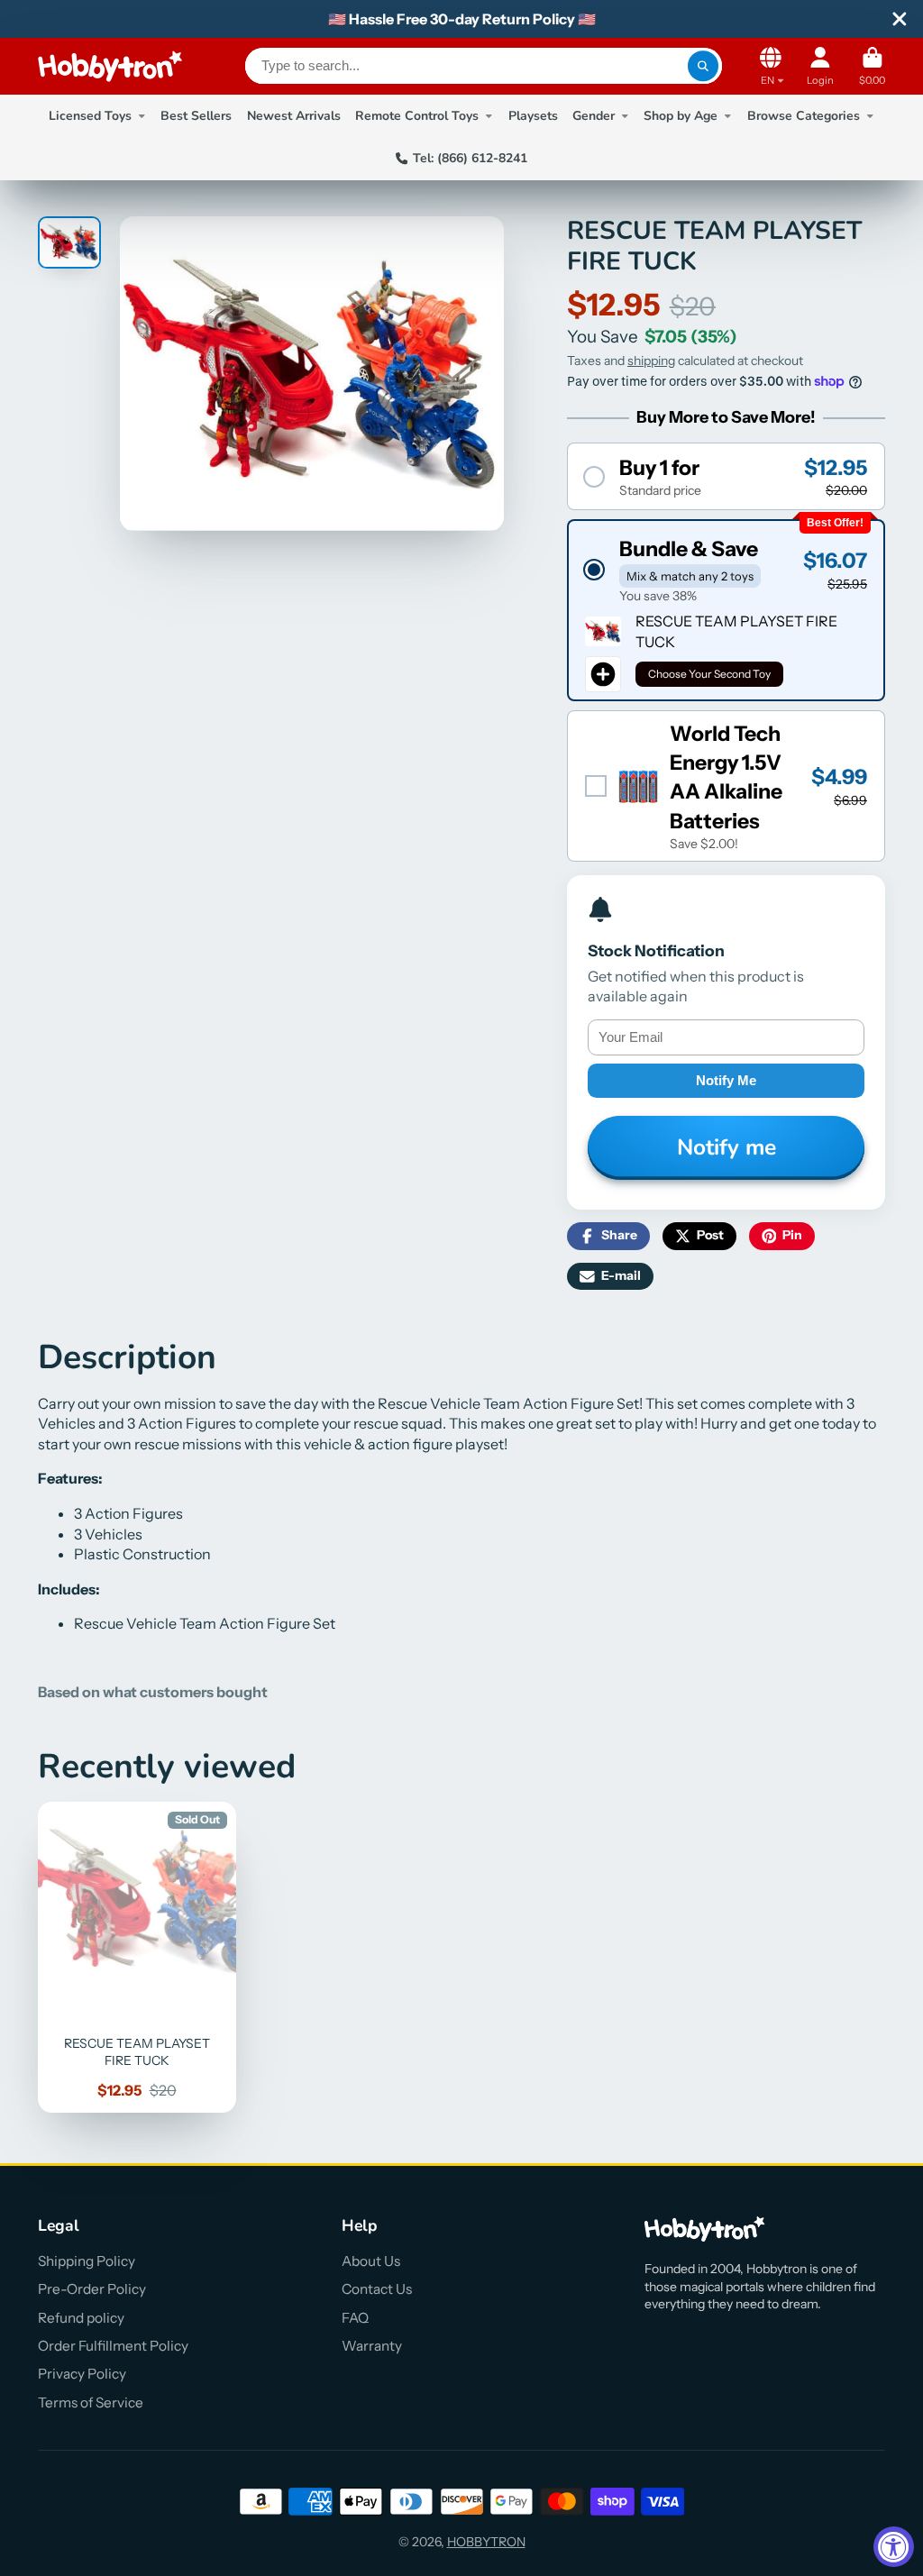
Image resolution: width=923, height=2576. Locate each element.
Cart (872, 66)
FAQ (355, 2318)
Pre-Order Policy (92, 2289)
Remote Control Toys (417, 116)
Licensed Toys (90, 116)
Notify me (726, 1080)
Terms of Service (91, 2402)
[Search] (703, 66)
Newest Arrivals (294, 116)
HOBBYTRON (486, 2542)
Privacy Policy (82, 2374)
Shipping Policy (87, 2261)
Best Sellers (196, 116)
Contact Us (377, 2289)
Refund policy (81, 2318)
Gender (594, 116)
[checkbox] (726, 786)
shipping (651, 361)
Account (820, 66)
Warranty (372, 2346)
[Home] (110, 66)
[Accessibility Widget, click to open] (894, 2547)
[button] (726, 476)
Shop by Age (681, 116)
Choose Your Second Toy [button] (709, 674)
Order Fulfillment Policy (113, 2346)
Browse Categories (804, 116)
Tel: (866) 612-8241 (470, 158)
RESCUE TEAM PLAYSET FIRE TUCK (137, 1957)
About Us (371, 2261)
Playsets (533, 116)
